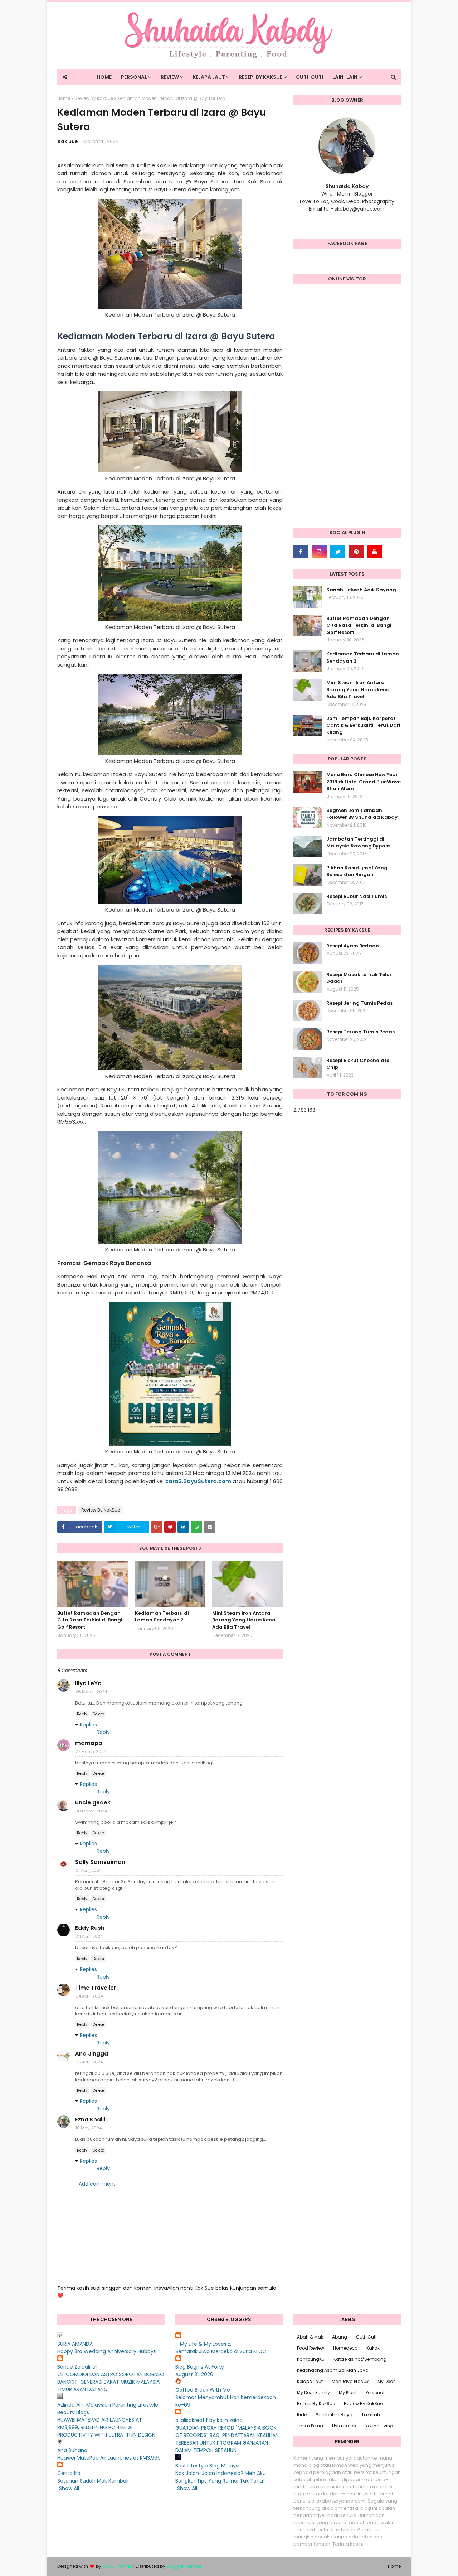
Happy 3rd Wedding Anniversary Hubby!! (107, 2351)
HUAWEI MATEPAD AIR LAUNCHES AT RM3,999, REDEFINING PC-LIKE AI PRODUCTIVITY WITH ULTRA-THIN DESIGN (106, 2427)
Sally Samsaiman (100, 1862)
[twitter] (338, 552)
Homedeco (345, 2348)
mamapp (89, 1743)
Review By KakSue (94, 98)
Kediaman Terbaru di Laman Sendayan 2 (162, 1617)
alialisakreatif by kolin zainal (209, 2420)
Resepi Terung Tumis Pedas (360, 1032)
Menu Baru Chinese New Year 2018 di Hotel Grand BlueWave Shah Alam (364, 782)
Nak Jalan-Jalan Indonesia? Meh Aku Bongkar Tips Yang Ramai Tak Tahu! (221, 2477)
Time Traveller (96, 1988)
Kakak (373, 2348)
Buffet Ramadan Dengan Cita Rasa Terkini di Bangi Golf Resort (90, 1620)
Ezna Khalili (91, 2120)
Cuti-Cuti (366, 2337)
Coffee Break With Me (203, 2390)
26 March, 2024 (91, 1692)
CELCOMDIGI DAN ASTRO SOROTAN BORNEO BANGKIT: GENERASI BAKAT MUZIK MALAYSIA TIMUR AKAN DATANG (111, 2382)
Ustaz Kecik (344, 2426)
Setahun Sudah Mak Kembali (93, 2481)
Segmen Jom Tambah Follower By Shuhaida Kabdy (362, 814)
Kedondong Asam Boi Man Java (333, 2370)
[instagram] (320, 552)
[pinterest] (356, 552)
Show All (69, 2488)
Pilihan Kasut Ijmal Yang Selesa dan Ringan (357, 871)
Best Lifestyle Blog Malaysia (209, 2466)
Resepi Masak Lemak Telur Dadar (359, 978)
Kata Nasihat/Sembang (360, 2359)
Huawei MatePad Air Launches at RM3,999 (109, 2458)
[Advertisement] (347, 409)
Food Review (311, 2348)
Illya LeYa (88, 1683)
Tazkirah (371, 2415)
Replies (88, 1725)
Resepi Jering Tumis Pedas (359, 1003)
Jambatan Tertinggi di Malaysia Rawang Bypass (358, 843)
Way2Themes (117, 2566)
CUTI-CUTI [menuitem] (310, 77)
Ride (302, 2415)
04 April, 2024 (89, 1936)
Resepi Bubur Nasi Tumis (357, 896)
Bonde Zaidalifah (78, 2367)
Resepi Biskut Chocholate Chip (358, 1064)
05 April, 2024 (89, 2062)
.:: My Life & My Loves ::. (203, 2344)
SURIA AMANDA (75, 2344)
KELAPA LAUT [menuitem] (209, 77)
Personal (375, 2392)
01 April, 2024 (89, 1870)
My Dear (386, 2381)
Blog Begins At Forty (200, 2367)
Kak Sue (68, 141)
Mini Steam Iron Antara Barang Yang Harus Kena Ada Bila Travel (244, 1620)
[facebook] (301, 552)
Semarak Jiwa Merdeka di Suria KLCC (221, 2351)
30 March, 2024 (91, 1811)
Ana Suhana (72, 2450)
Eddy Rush (90, 1928)
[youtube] (375, 552)
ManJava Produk (350, 2381)
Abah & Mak (310, 2337)
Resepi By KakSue (316, 2404)
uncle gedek (93, 1803)
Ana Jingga (92, 2054)
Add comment (97, 2184)
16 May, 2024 (89, 2128)
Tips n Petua (310, 2426)
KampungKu (311, 2359)
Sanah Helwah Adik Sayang (361, 590)
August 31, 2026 (194, 2374)
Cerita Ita (69, 2473)
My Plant (348, 2392)
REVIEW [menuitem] (170, 77)
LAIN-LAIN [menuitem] (345, 77)
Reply (82, 1714)
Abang (340, 2337)
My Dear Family (313, 2392)
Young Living (379, 2426)
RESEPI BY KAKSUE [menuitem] (260, 77)
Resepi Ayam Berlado (353, 946)
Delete (98, 1714)
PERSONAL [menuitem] (134, 77)
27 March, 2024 (91, 1751)
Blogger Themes (184, 2566)
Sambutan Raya (334, 2415)
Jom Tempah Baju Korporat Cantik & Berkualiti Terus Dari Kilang (363, 725)
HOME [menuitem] (104, 77)
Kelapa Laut (310, 2381)
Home (64, 98)
